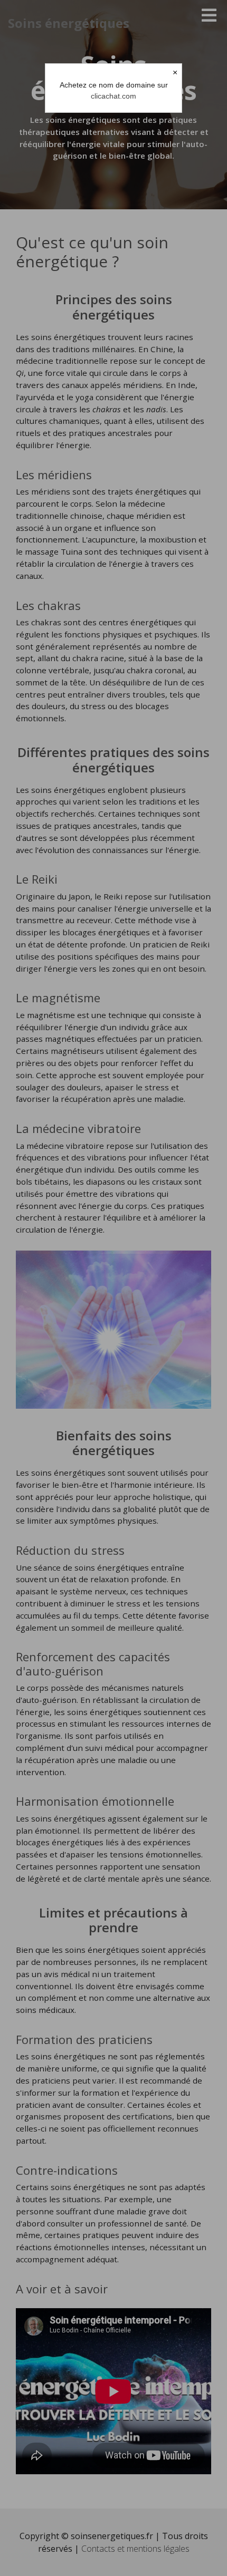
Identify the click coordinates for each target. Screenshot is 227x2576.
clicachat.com (113, 96)
